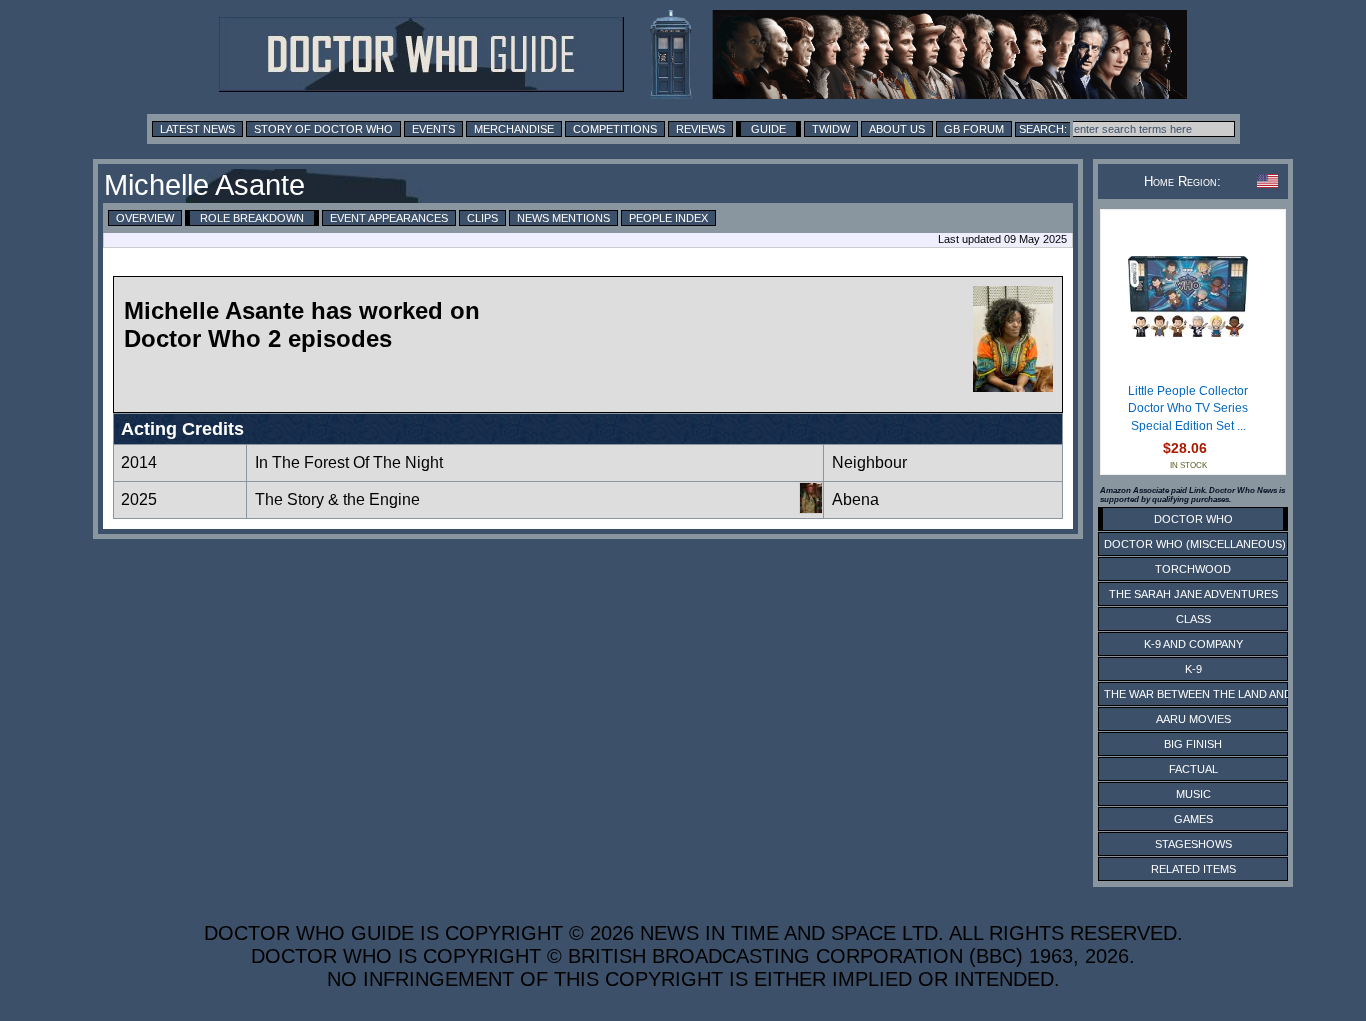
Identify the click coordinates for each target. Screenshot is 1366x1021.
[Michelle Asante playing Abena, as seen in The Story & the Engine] (811, 508)
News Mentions (563, 218)
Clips (482, 218)
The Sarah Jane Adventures (1193, 594)
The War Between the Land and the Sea (1222, 694)
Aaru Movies (1193, 719)
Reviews (700, 129)
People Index (668, 218)
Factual (1193, 769)
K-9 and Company (1193, 644)
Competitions (615, 129)
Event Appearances (389, 218)
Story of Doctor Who (323, 129)
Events (433, 129)
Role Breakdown (252, 218)
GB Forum (974, 129)
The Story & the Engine (337, 499)
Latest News (197, 129)
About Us (897, 129)
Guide (768, 129)
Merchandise (514, 129)
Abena (855, 499)
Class (1193, 619)
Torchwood (1193, 569)
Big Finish (1193, 744)
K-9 (1193, 669)
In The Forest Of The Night (349, 462)
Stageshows (1193, 844)
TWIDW (831, 129)
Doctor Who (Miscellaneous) (1195, 544)
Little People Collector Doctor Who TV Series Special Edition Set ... (1188, 408)
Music (1193, 794)
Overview (145, 218)
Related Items (1193, 869)
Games (1193, 819)
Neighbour (869, 462)
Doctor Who (1193, 519)
